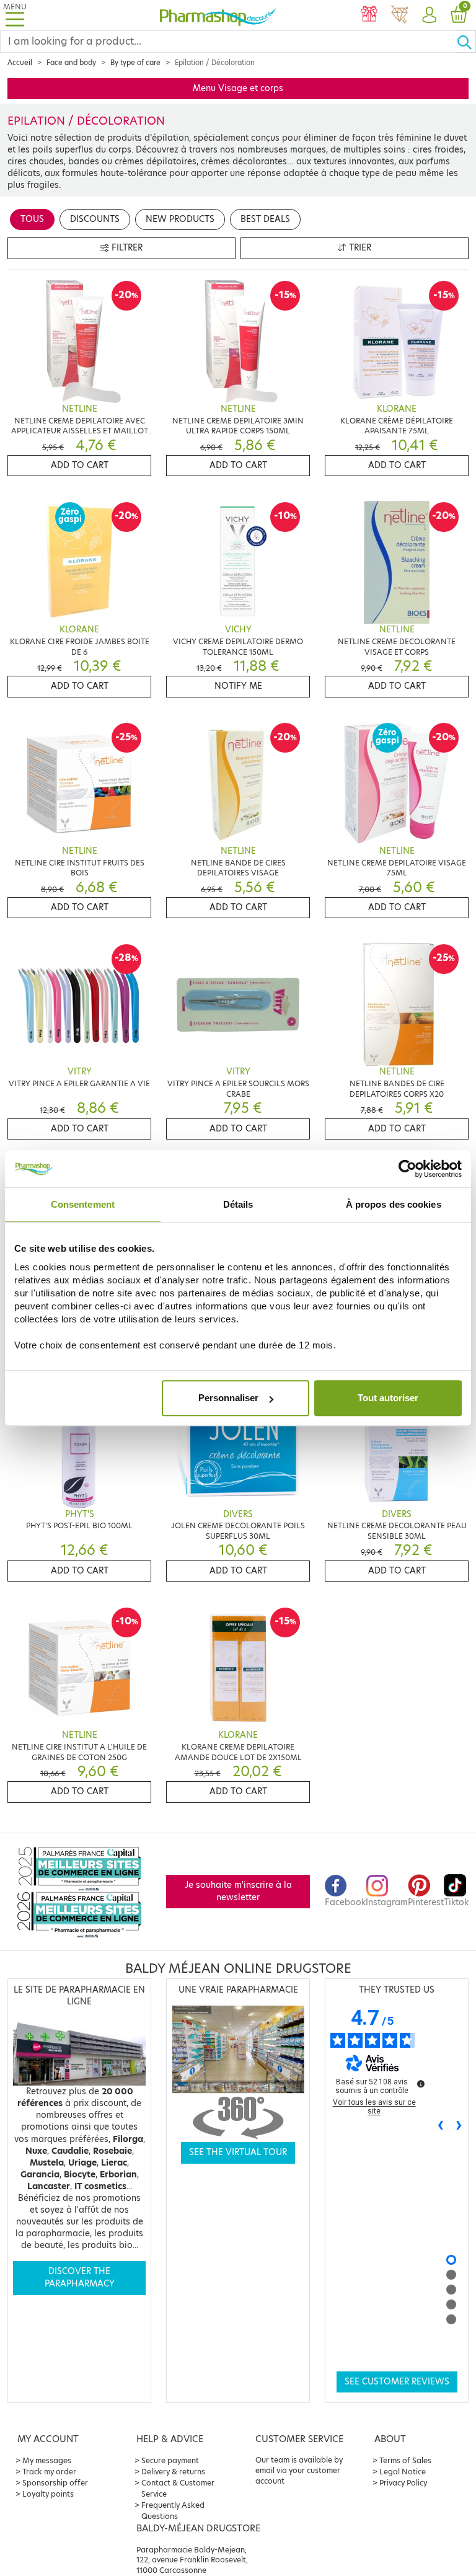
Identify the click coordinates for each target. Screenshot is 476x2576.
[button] (429, 15)
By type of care (135, 63)
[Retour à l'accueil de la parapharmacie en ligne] (218, 15)
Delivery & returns (173, 2472)
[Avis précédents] (441, 2126)
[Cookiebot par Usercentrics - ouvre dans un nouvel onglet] (408, 1169)
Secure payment (170, 2460)
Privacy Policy (403, 2483)
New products (180, 219)
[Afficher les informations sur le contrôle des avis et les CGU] (421, 2084)
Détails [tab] (238, 1204)
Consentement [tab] (83, 1204)
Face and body (71, 63)
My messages (47, 2460)
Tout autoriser (388, 1398)
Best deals (265, 219)
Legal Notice (403, 2472)
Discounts (95, 219)
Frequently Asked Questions (173, 2511)
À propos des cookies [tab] (394, 1204)
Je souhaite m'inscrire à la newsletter (238, 1891)
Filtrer (126, 248)
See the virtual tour (238, 2152)
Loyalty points (48, 2494)
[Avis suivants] (459, 2126)
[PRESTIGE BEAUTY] (399, 15)
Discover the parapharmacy (80, 2277)
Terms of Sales (405, 2460)
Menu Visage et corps (238, 88)
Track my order (49, 2472)
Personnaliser (228, 1398)
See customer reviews (397, 2382)
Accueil (20, 63)
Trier (359, 248)
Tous (32, 219)
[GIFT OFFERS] (369, 15)
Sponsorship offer (55, 2483)
